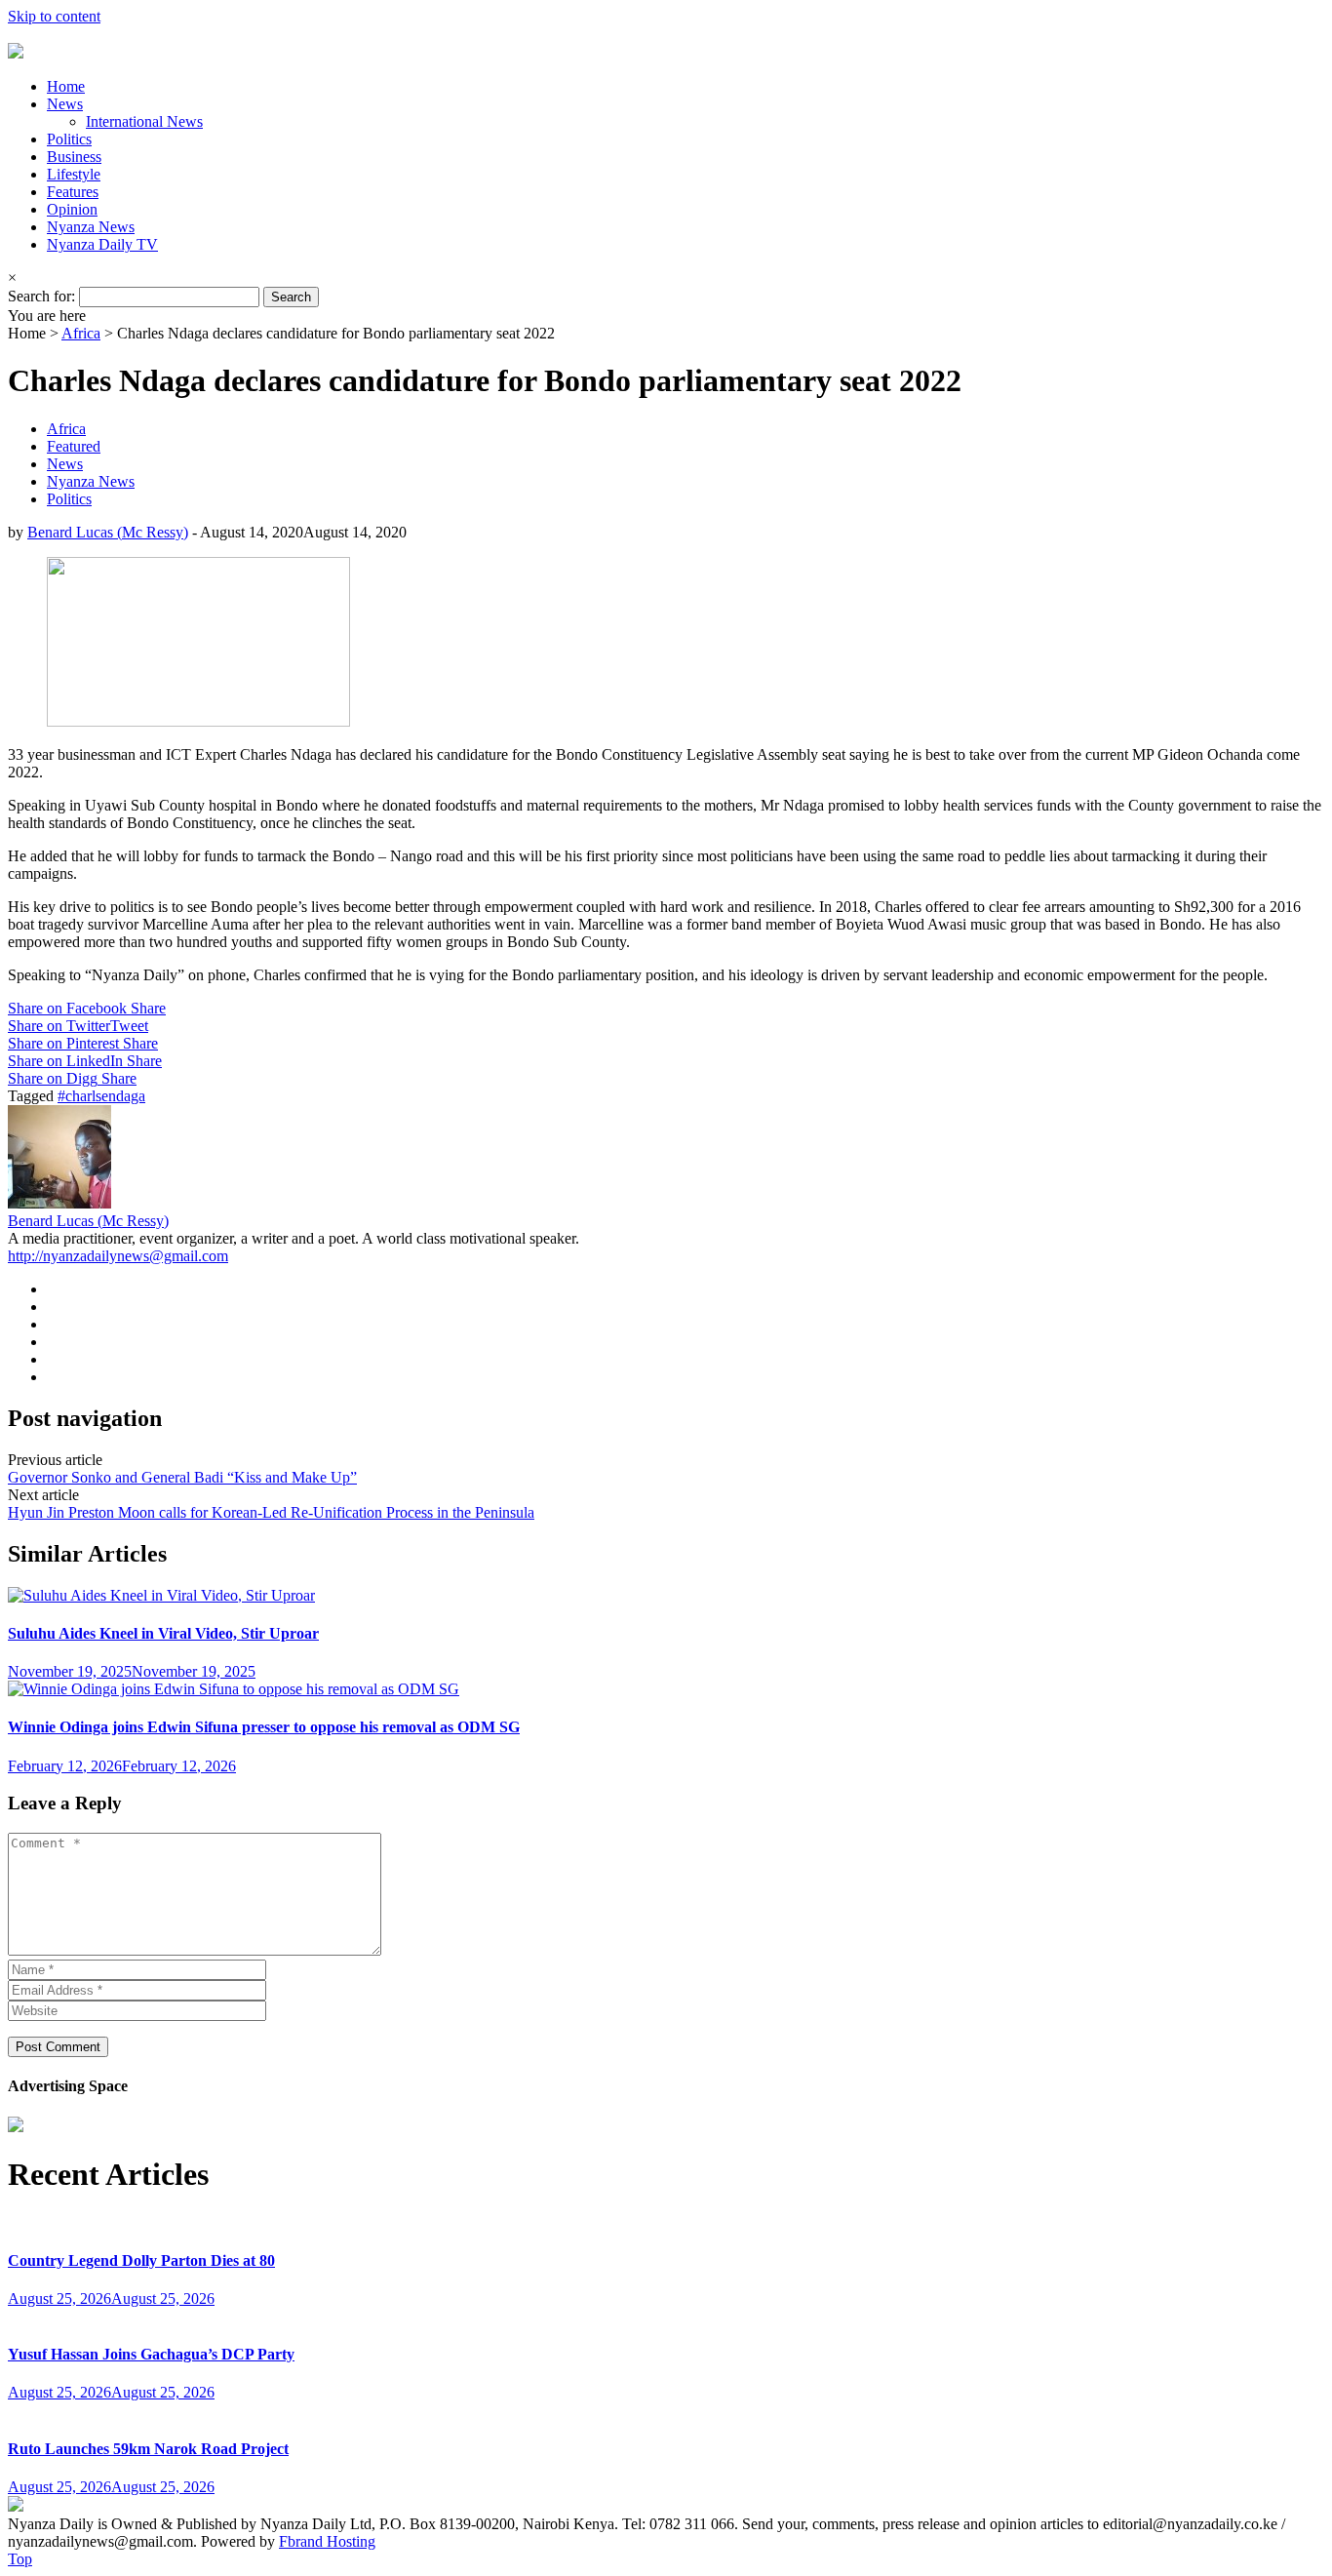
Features (73, 192)
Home (66, 86)
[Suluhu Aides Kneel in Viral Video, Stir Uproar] (161, 1595)
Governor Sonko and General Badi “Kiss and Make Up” (182, 1477)
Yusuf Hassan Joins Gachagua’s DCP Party (151, 2354)
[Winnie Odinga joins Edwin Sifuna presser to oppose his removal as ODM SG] (234, 1689)
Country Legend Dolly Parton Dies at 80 (141, 2260)
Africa (81, 333)
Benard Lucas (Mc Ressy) (108, 532)
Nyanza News (91, 227)
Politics (69, 139)
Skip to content (54, 16)
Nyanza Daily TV (102, 244)
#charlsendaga (101, 1096)
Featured (74, 446)
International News (144, 121)
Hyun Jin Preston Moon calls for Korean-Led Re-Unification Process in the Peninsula (271, 1512)
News (65, 104)
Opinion (72, 209)
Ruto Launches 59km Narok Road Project (148, 2449)
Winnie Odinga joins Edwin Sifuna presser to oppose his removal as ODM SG (264, 1727)
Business (74, 157)
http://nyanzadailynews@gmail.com (118, 1256)
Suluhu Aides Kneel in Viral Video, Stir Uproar (163, 1633)
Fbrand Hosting (327, 2541)
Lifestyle (74, 174)
